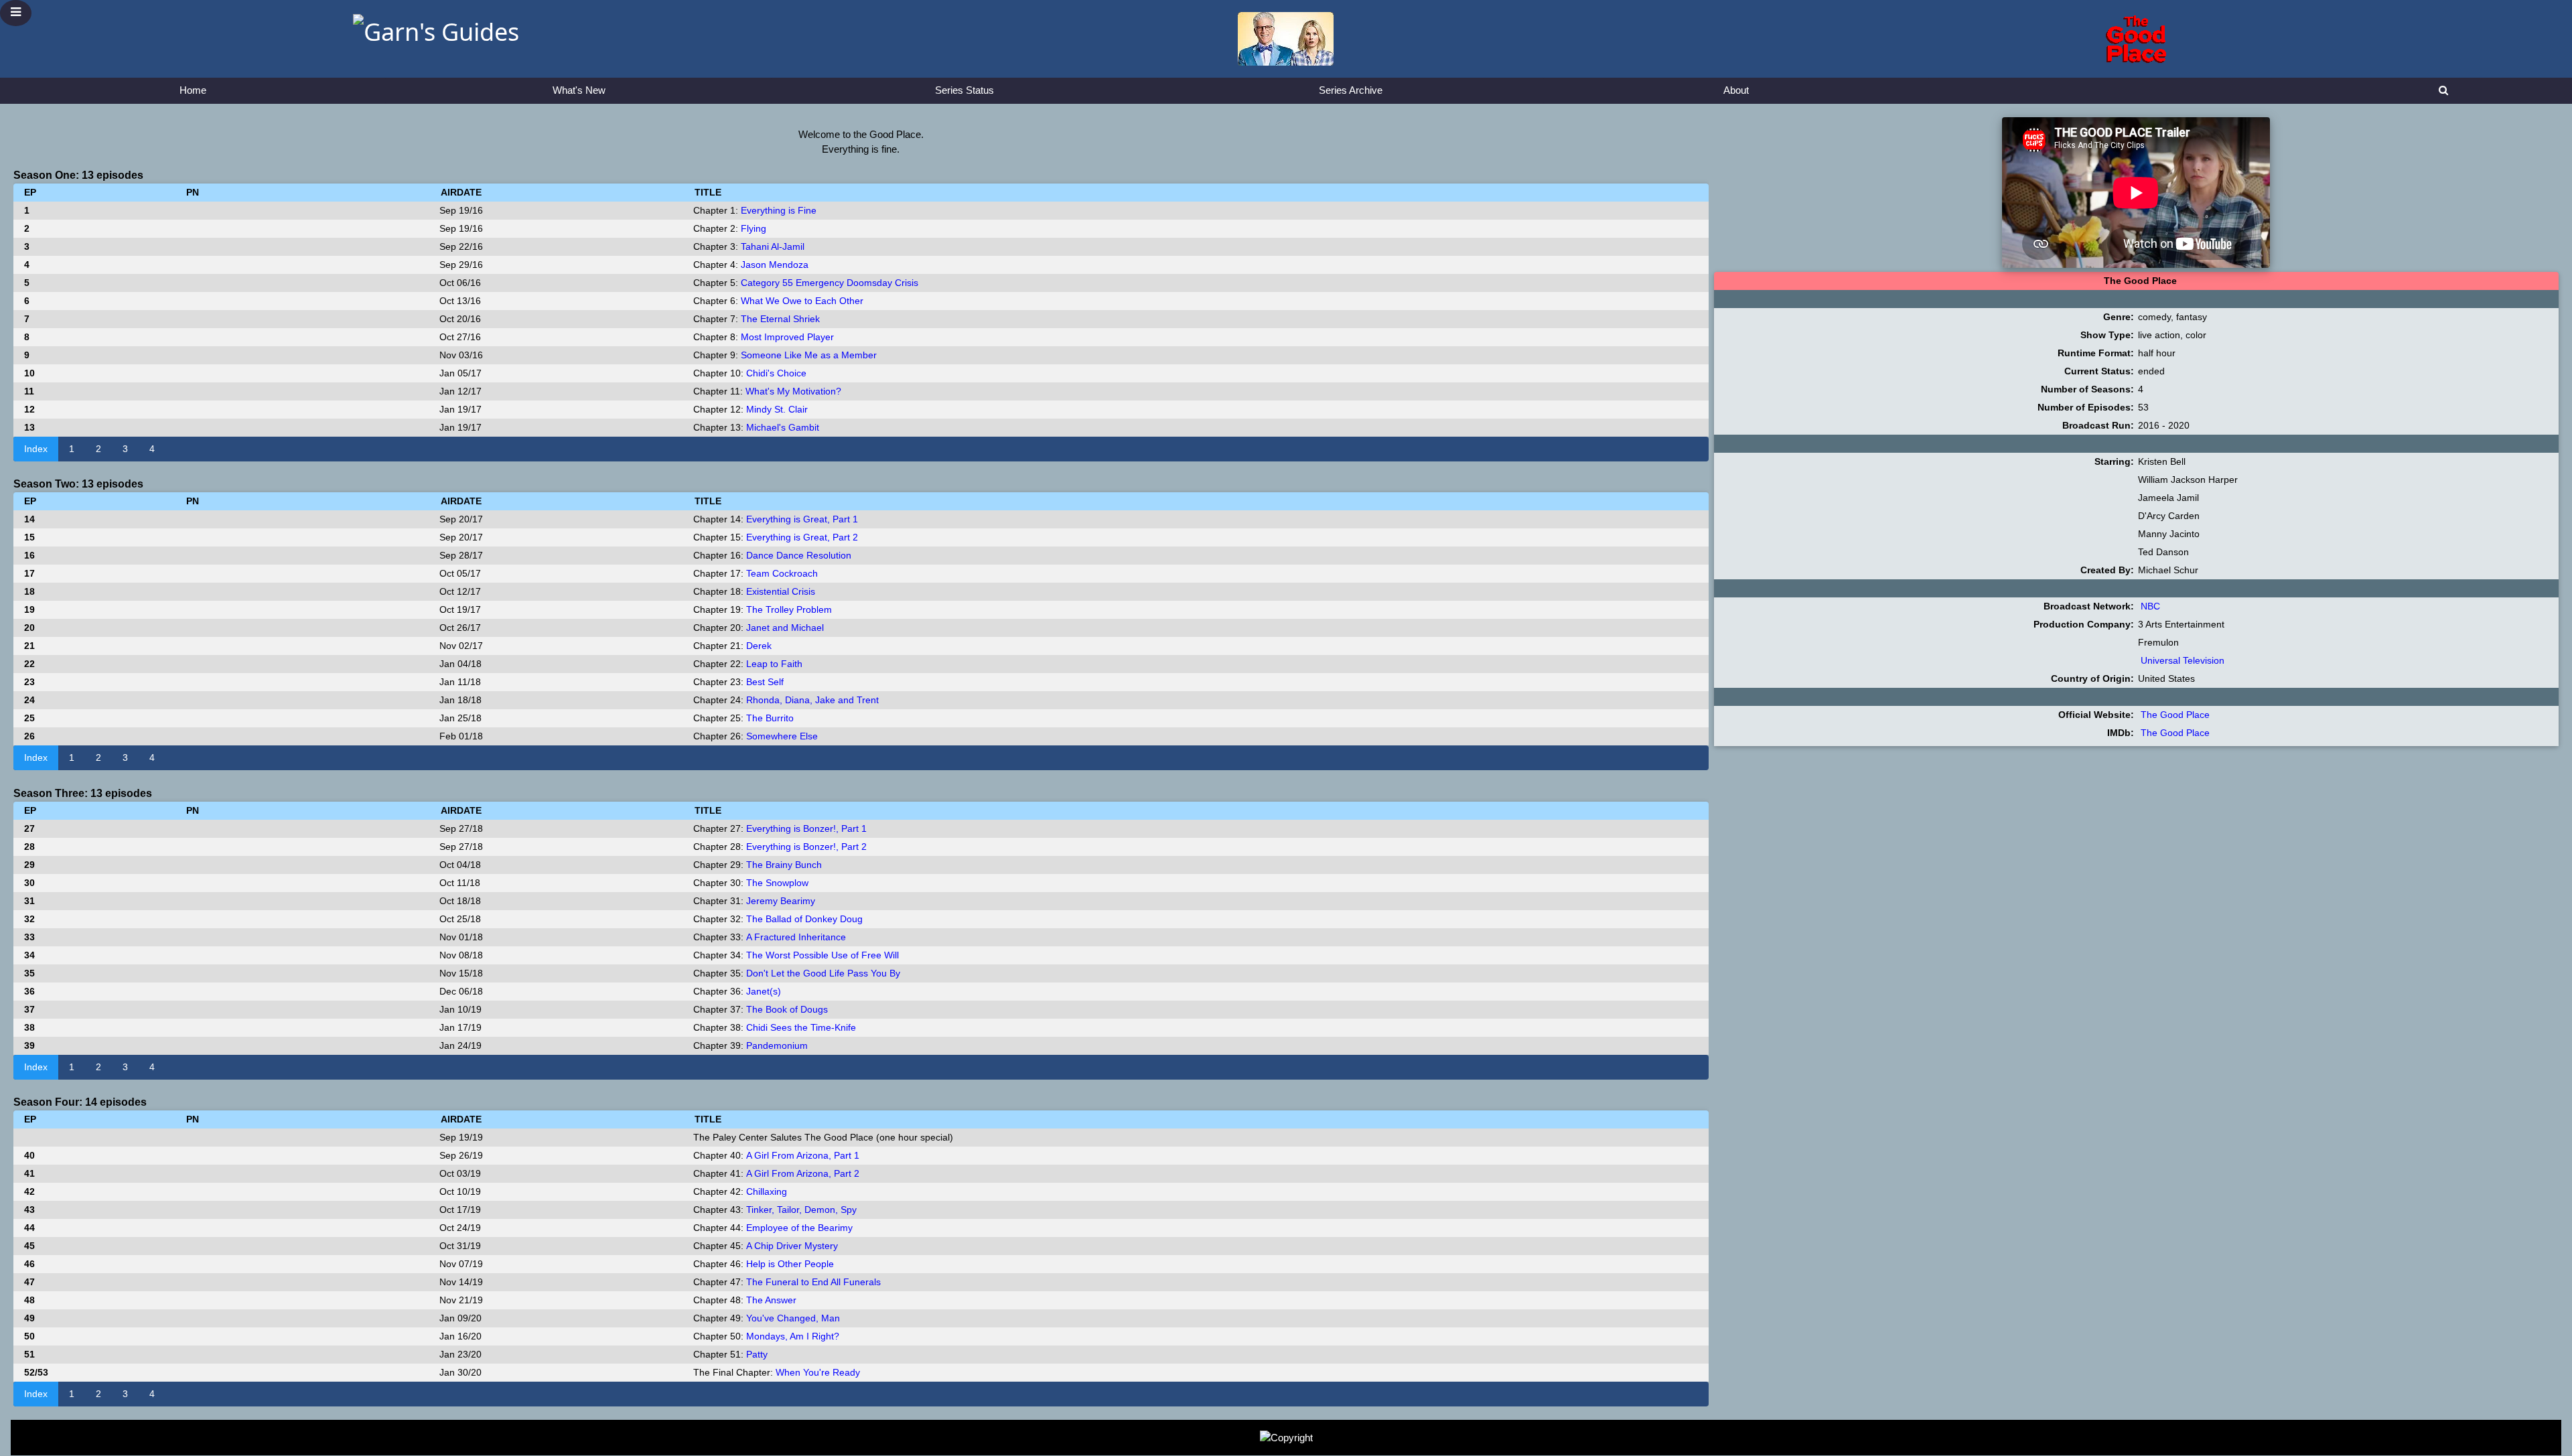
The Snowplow (777, 883)
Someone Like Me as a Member (809, 355)
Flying (754, 228)
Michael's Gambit (783, 427)
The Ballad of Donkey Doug (804, 919)
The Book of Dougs (787, 1009)
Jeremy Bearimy (781, 901)
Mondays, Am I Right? (793, 1336)
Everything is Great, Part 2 (802, 537)
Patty (757, 1354)
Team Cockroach (782, 573)
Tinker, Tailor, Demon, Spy (801, 1210)
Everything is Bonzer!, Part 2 (806, 847)
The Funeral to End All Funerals (813, 1282)
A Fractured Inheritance (796, 937)
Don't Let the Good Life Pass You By (823, 973)
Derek (759, 646)
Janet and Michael (785, 628)
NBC (2150, 606)
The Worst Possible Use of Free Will (823, 955)
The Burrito (770, 718)
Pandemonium (777, 1045)
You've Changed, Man (793, 1318)
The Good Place (2175, 715)
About (1736, 90)
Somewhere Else (782, 736)
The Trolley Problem (789, 609)
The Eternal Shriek (780, 319)
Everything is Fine (779, 210)
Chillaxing (767, 1191)
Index (36, 449)
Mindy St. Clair (777, 409)
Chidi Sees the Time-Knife (801, 1027)
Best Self (765, 682)
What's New (579, 90)
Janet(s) (764, 991)
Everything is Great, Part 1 (802, 519)
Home (193, 90)
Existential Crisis (781, 591)
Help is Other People (790, 1264)
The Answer (771, 1300)
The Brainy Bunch (784, 865)
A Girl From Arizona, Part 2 (803, 1173)
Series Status (964, 90)
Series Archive (1351, 90)
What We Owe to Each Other (802, 301)
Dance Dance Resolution (799, 555)
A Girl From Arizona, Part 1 (803, 1155)
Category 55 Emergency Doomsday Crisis (830, 283)
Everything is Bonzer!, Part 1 (806, 828)
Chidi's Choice (776, 373)
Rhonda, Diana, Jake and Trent (812, 700)
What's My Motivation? (793, 391)
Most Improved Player (787, 337)
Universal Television (2183, 660)
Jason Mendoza (775, 265)
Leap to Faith (774, 664)
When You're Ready (818, 1372)
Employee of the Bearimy (799, 1228)
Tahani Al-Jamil (773, 246)
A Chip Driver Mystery (792, 1246)
